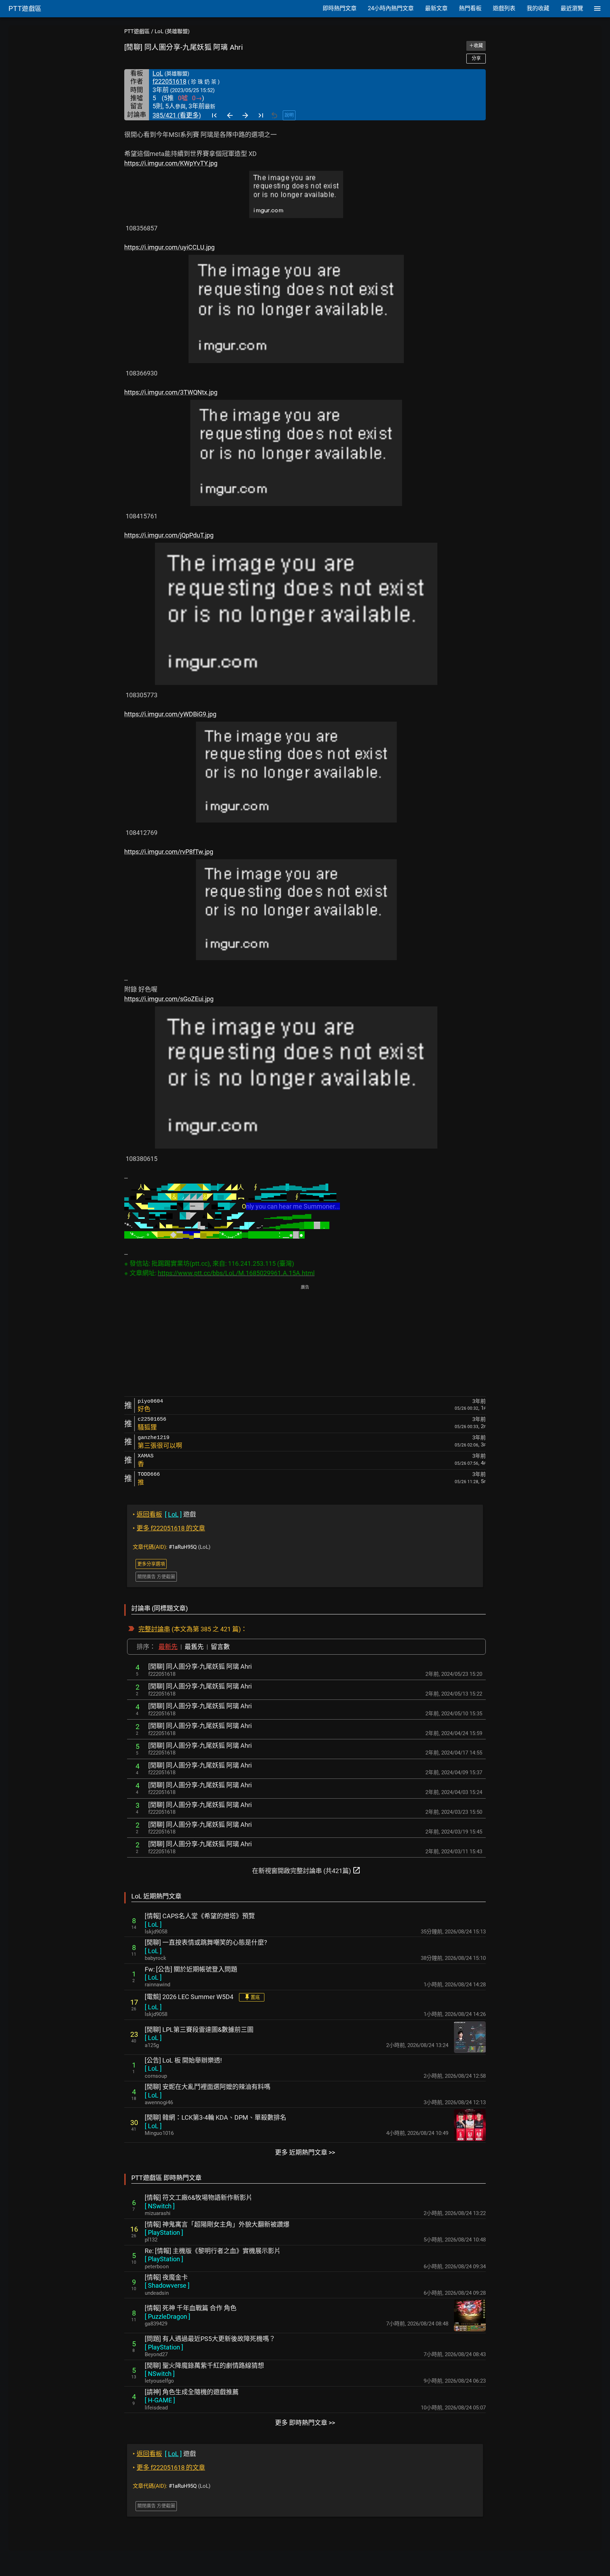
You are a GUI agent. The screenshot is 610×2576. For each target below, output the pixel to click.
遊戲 (164, 1514)
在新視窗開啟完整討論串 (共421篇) (306, 1870)
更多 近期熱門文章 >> (305, 2152)
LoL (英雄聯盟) (172, 31)
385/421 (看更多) (177, 115)
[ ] (153, 1924)
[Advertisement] (305, 1341)
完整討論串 (154, 1629)
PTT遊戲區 (137, 31)
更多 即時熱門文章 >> (305, 2423)
